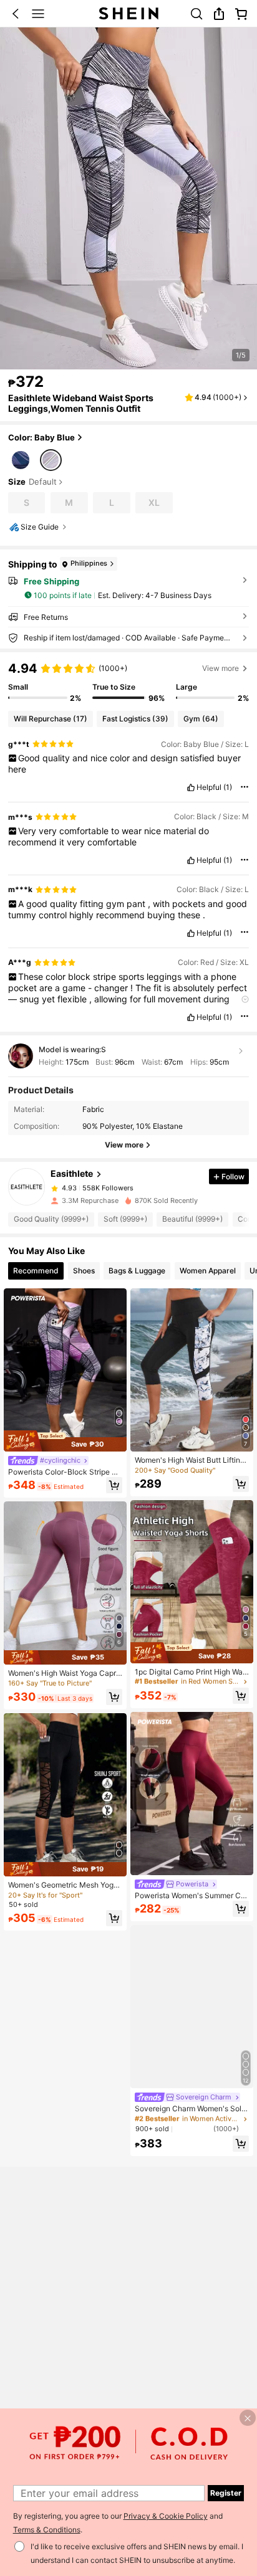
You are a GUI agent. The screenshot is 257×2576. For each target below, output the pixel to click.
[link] (196, 14)
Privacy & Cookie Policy (166, 2516)
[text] (128, 764)
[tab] (36, 1271)
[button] (16, 14)
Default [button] (43, 482)
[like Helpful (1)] (191, 787)
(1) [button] (228, 787)
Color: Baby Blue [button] (41, 437)
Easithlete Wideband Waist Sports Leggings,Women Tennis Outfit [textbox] (81, 403)
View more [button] (221, 668)
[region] (128, 682)
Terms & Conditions (47, 2530)
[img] (65, 1441)
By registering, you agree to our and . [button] (118, 2523)
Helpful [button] (209, 787)
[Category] (38, 14)
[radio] (21, 459)
